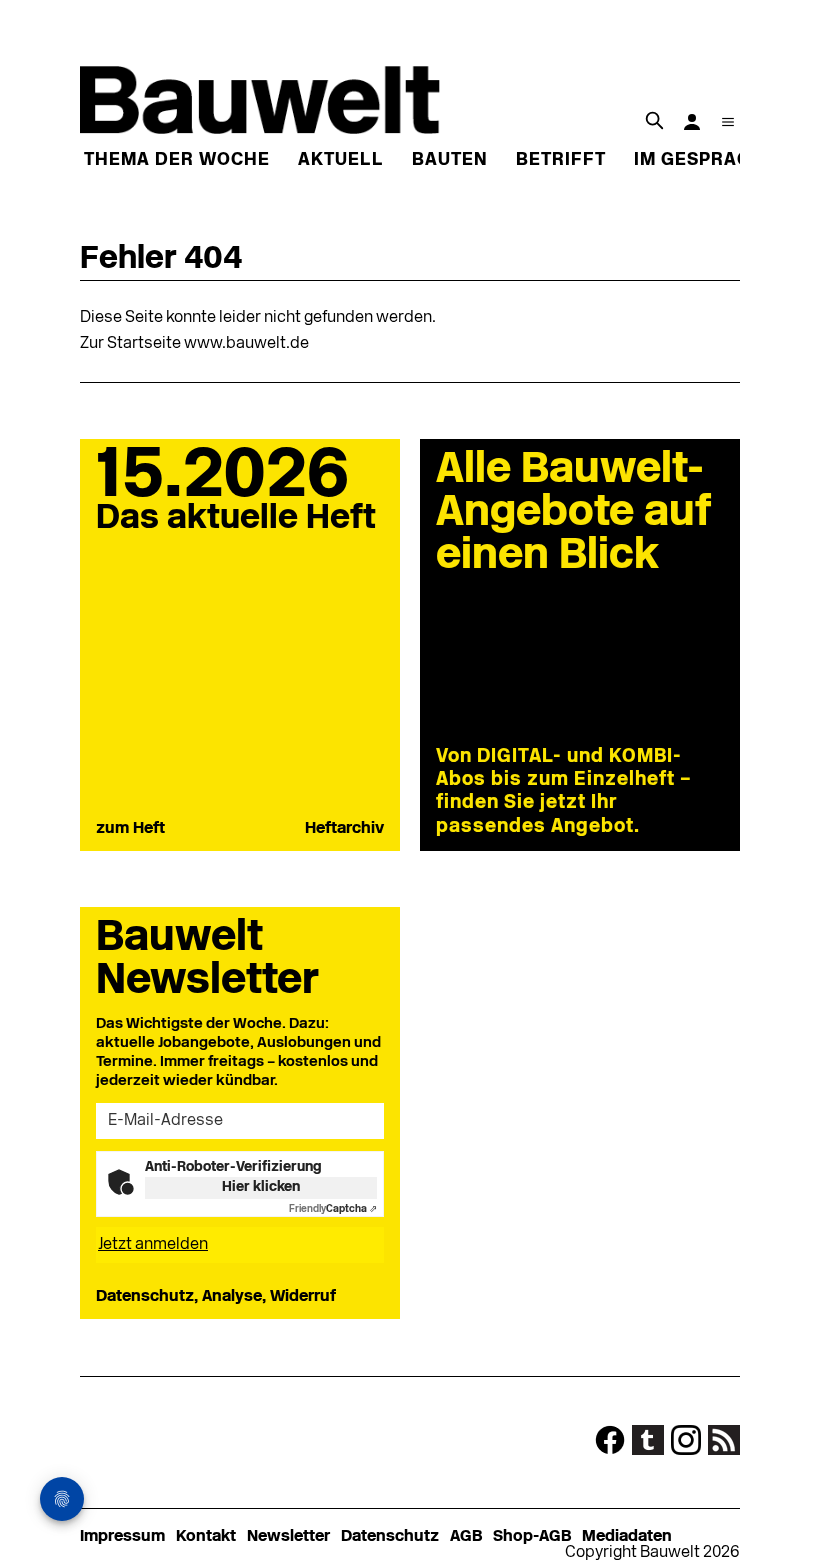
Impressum (122, 1537)
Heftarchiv (344, 829)
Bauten (450, 160)
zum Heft (130, 829)
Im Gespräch (699, 160)
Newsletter (288, 1537)
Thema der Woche (177, 160)
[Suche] (654, 120)
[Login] (692, 122)
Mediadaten (627, 1537)
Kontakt (206, 1537)
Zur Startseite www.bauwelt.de (194, 344)
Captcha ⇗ (333, 1209)
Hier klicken (261, 1187)
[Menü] (728, 122)
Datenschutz (390, 1537)
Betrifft (561, 160)
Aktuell (341, 160)
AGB (466, 1537)
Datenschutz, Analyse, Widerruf (216, 1297)
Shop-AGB (532, 1537)
